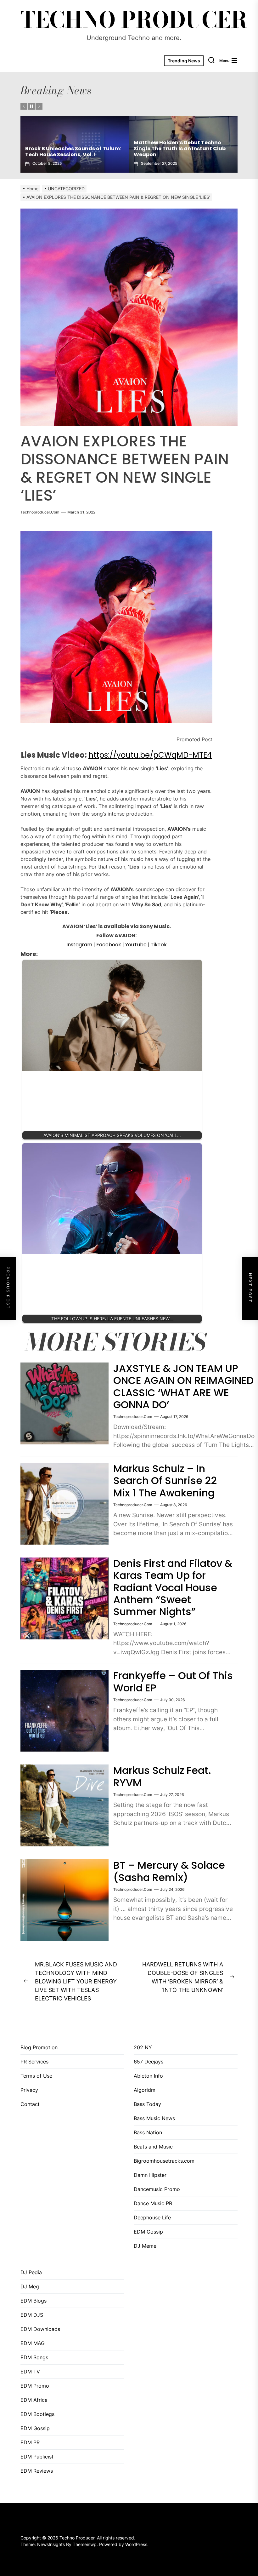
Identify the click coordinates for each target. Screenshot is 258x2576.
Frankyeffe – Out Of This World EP (173, 1681)
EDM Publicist (37, 2457)
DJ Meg (30, 2286)
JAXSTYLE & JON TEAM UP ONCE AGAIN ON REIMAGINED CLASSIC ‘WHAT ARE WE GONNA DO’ (183, 1386)
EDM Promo (35, 2386)
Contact (30, 2104)
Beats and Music (153, 2147)
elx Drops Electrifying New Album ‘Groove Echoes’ (177, 152)
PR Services (34, 2062)
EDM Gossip (148, 2232)
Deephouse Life (152, 2217)
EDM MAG (33, 2343)
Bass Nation (148, 2132)
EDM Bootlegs (37, 2414)
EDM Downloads (40, 2329)
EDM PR (30, 2442)
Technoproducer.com (40, 512)
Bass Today (147, 2104)
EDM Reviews (37, 2471)
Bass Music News (154, 2118)
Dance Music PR (153, 2203)
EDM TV (30, 2372)
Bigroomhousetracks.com (164, 2161)
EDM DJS (32, 2315)
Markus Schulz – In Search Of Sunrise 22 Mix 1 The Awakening (165, 1481)
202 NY (143, 2047)
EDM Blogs (34, 2301)
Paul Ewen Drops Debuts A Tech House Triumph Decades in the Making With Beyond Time (66, 149)
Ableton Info (148, 2076)
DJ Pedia (31, 2272)
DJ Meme (145, 2246)
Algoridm (145, 2090)
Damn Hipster (150, 2175)
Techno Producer (134, 20)
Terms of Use (36, 2076)
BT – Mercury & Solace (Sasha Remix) (169, 1871)
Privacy (29, 2090)
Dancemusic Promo (157, 2189)
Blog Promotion (39, 2047)
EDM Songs (34, 2357)
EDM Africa (34, 2400)
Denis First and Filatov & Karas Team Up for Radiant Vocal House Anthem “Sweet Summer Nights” (173, 1588)
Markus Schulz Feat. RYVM (162, 1776)
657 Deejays (149, 2062)
